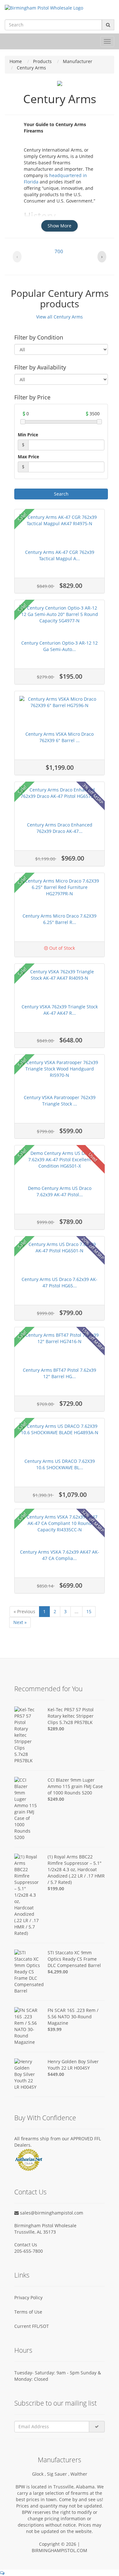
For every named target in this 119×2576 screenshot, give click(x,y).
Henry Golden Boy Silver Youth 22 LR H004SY (73, 2065)
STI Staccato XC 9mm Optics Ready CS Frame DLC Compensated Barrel (74, 1959)
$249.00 (56, 1799)
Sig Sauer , (59, 2474)
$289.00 (56, 1729)
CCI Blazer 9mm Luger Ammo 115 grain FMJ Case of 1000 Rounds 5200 (75, 1786)
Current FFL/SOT (32, 2326)
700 (59, 251)
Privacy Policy (28, 2297)
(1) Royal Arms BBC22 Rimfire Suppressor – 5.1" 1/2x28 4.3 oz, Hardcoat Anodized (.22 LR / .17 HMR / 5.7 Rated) (76, 1869)
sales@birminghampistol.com (51, 2213)
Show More (60, 226)
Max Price (28, 457)
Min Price (28, 435)
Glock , (40, 2474)
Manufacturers (60, 2460)
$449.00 (56, 2074)
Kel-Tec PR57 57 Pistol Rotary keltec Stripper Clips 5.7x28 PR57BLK (71, 1716)
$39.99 (55, 2029)
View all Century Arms (60, 317)
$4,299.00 (58, 1972)
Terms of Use (28, 2312)
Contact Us (26, 2245)
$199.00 (56, 1889)
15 (89, 1611)
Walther (79, 2474)
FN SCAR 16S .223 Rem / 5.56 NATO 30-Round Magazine (73, 2017)
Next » (20, 1622)
